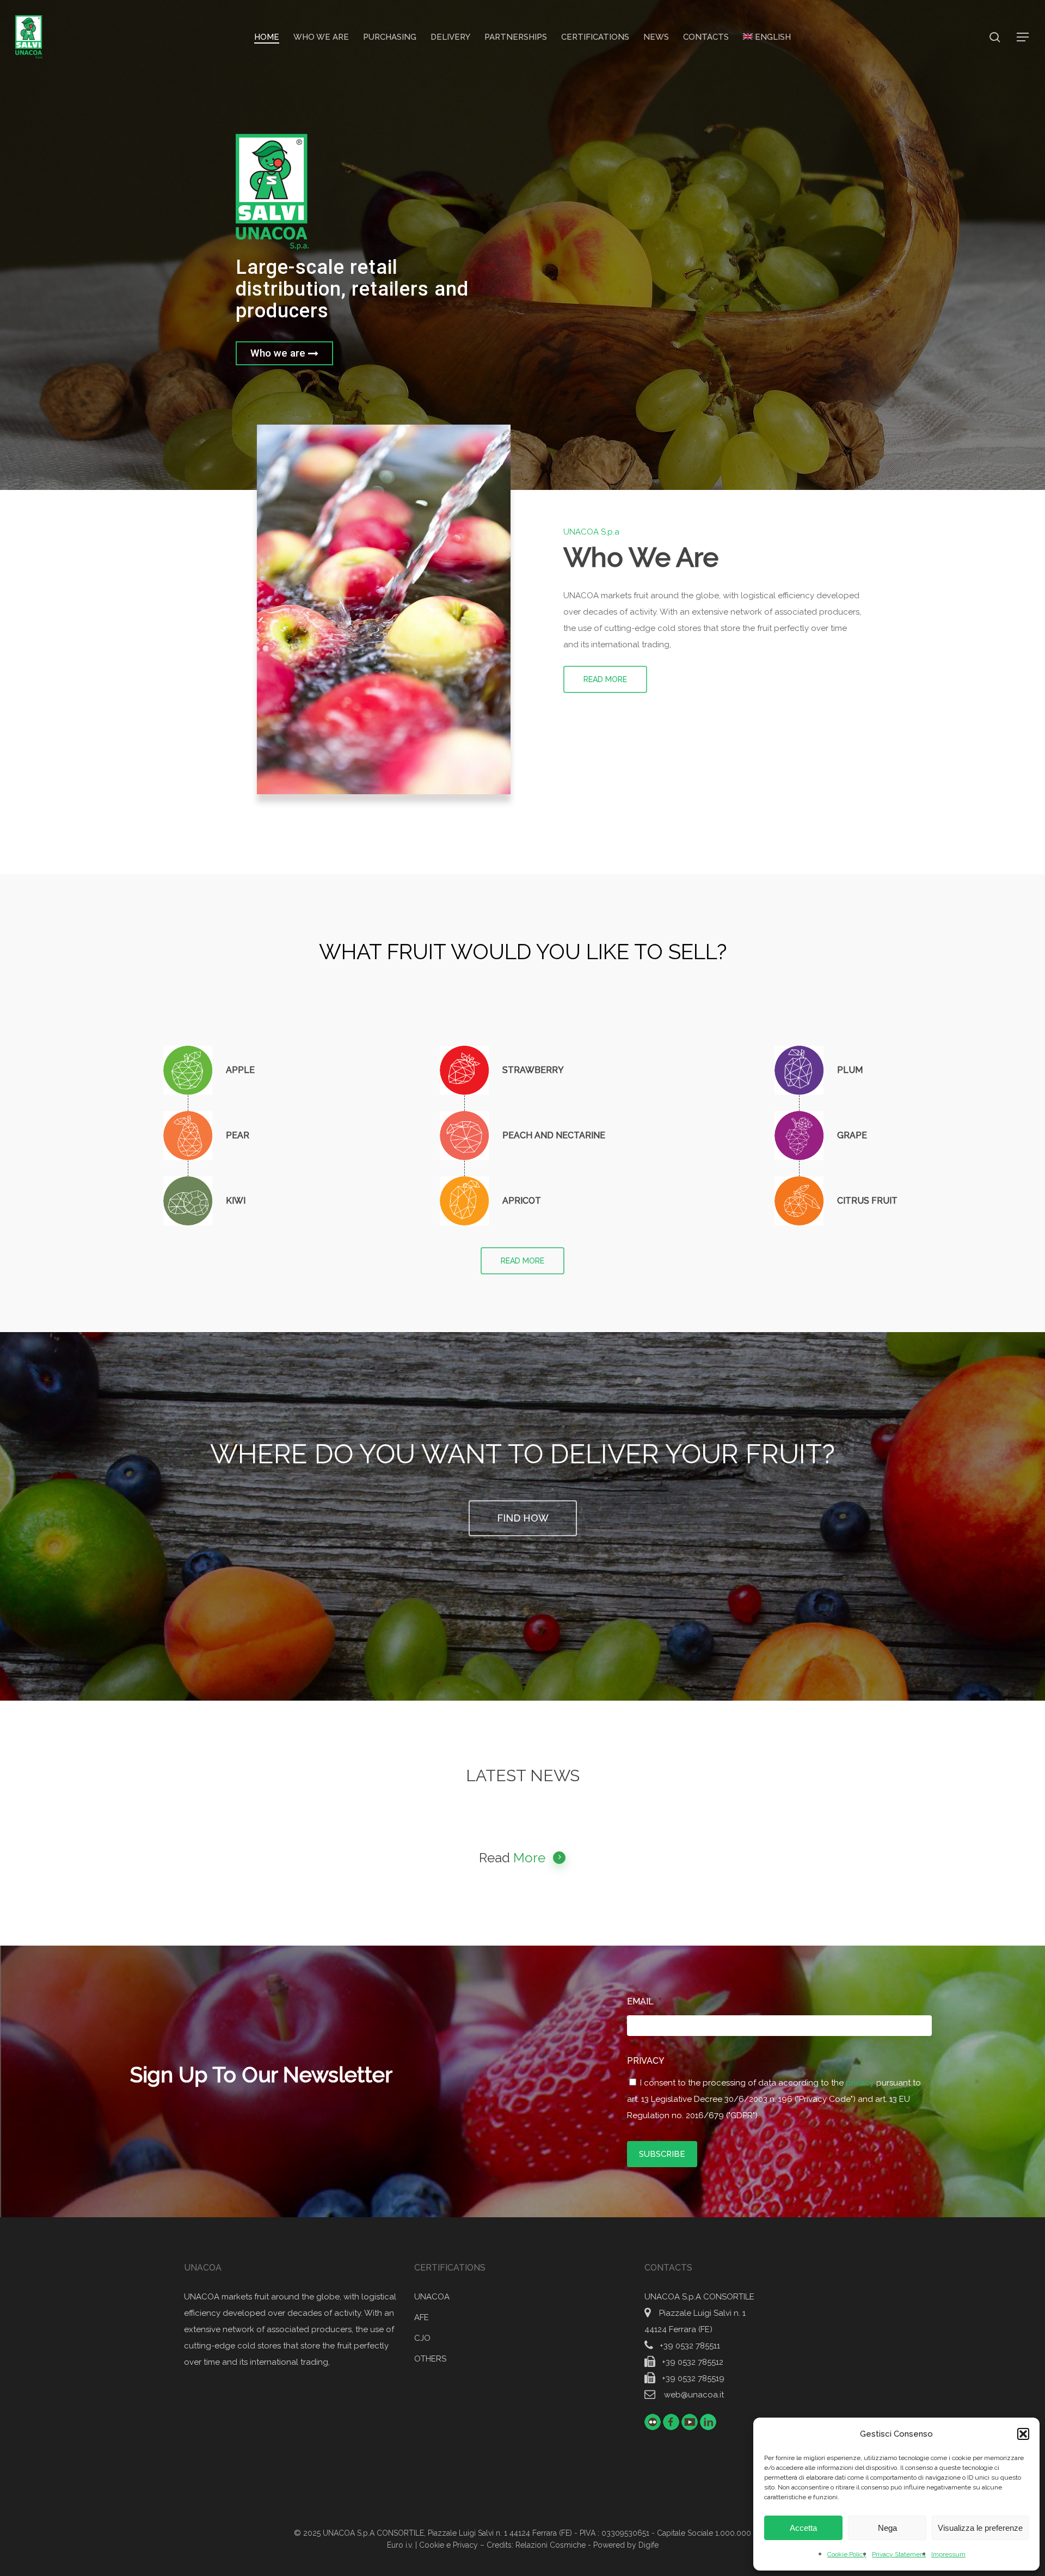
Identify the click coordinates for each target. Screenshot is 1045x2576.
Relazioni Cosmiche (551, 2545)
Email (644, 2001)
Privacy (650, 2061)
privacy (861, 2083)
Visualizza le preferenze (980, 2528)
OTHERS (430, 2359)
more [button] (529, 1858)
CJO (422, 2338)
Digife (648, 2545)
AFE (422, 2317)
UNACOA (432, 2297)
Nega (887, 2528)
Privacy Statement (899, 2554)
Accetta (803, 2528)
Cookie (432, 2545)
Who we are (279, 353)
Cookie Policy (847, 2554)
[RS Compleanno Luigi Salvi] (209, 1136)
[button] (1023, 2434)
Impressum (948, 2554)
